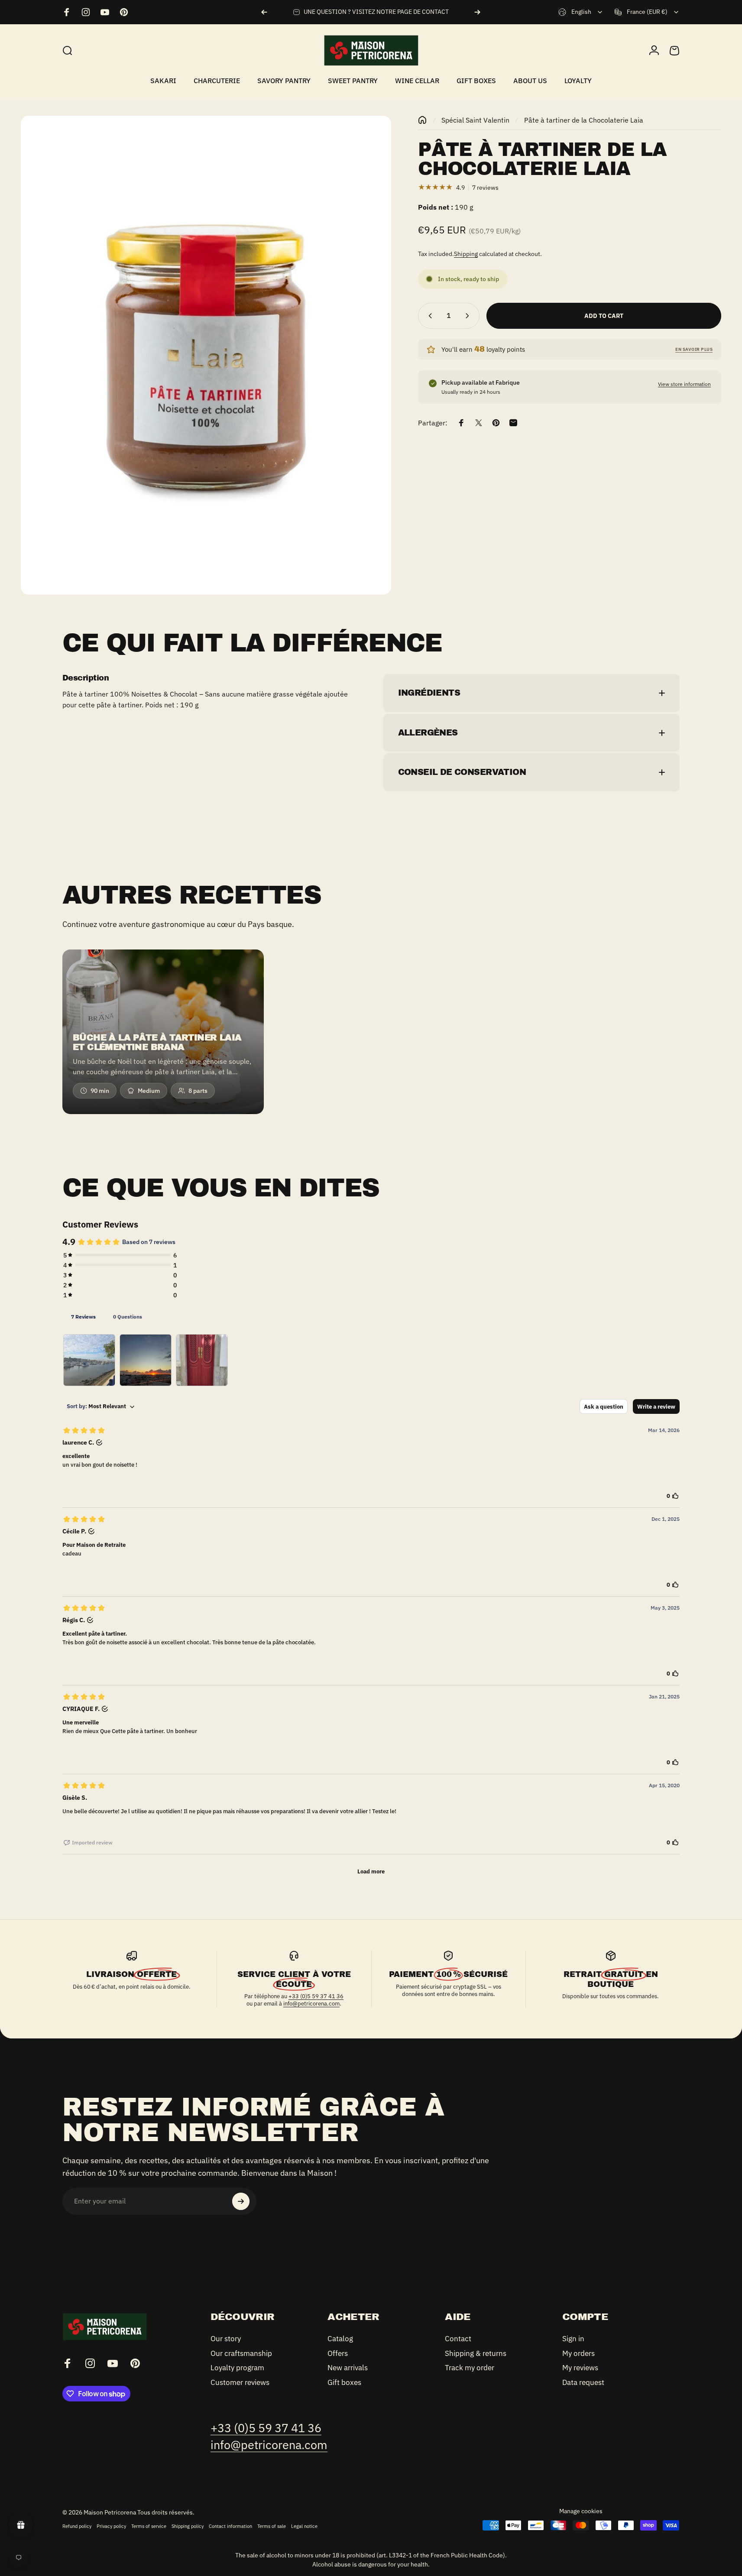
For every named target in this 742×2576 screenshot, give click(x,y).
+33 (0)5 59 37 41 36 (316, 1996)
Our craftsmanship (241, 2353)
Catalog (340, 2339)
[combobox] (581, 12)
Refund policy (77, 2526)
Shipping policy (188, 2526)
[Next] (477, 12)
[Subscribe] (241, 2201)
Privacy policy (111, 2526)
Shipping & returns (476, 2353)
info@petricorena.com (311, 2004)
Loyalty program (237, 2368)
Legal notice (304, 2526)
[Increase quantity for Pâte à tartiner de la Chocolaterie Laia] (469, 316)
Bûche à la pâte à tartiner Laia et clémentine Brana (157, 1042)
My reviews (580, 2368)
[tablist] (371, 1316)
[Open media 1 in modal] (206, 355)
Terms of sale (272, 2526)
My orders (578, 2353)
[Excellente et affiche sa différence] (89, 1360)
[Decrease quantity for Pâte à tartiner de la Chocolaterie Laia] (428, 316)
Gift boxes (344, 2382)
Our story (226, 2339)
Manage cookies (581, 2511)
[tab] (83, 1316)
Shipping (466, 254)
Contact (458, 2339)
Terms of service (149, 2526)
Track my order (470, 2368)
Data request (583, 2382)
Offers (338, 2353)
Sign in (573, 2339)
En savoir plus (694, 349)
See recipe (158, 1103)
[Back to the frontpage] (422, 120)
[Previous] (264, 12)
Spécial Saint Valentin (475, 120)
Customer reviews (240, 2382)
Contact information (230, 2526)
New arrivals (348, 2368)
